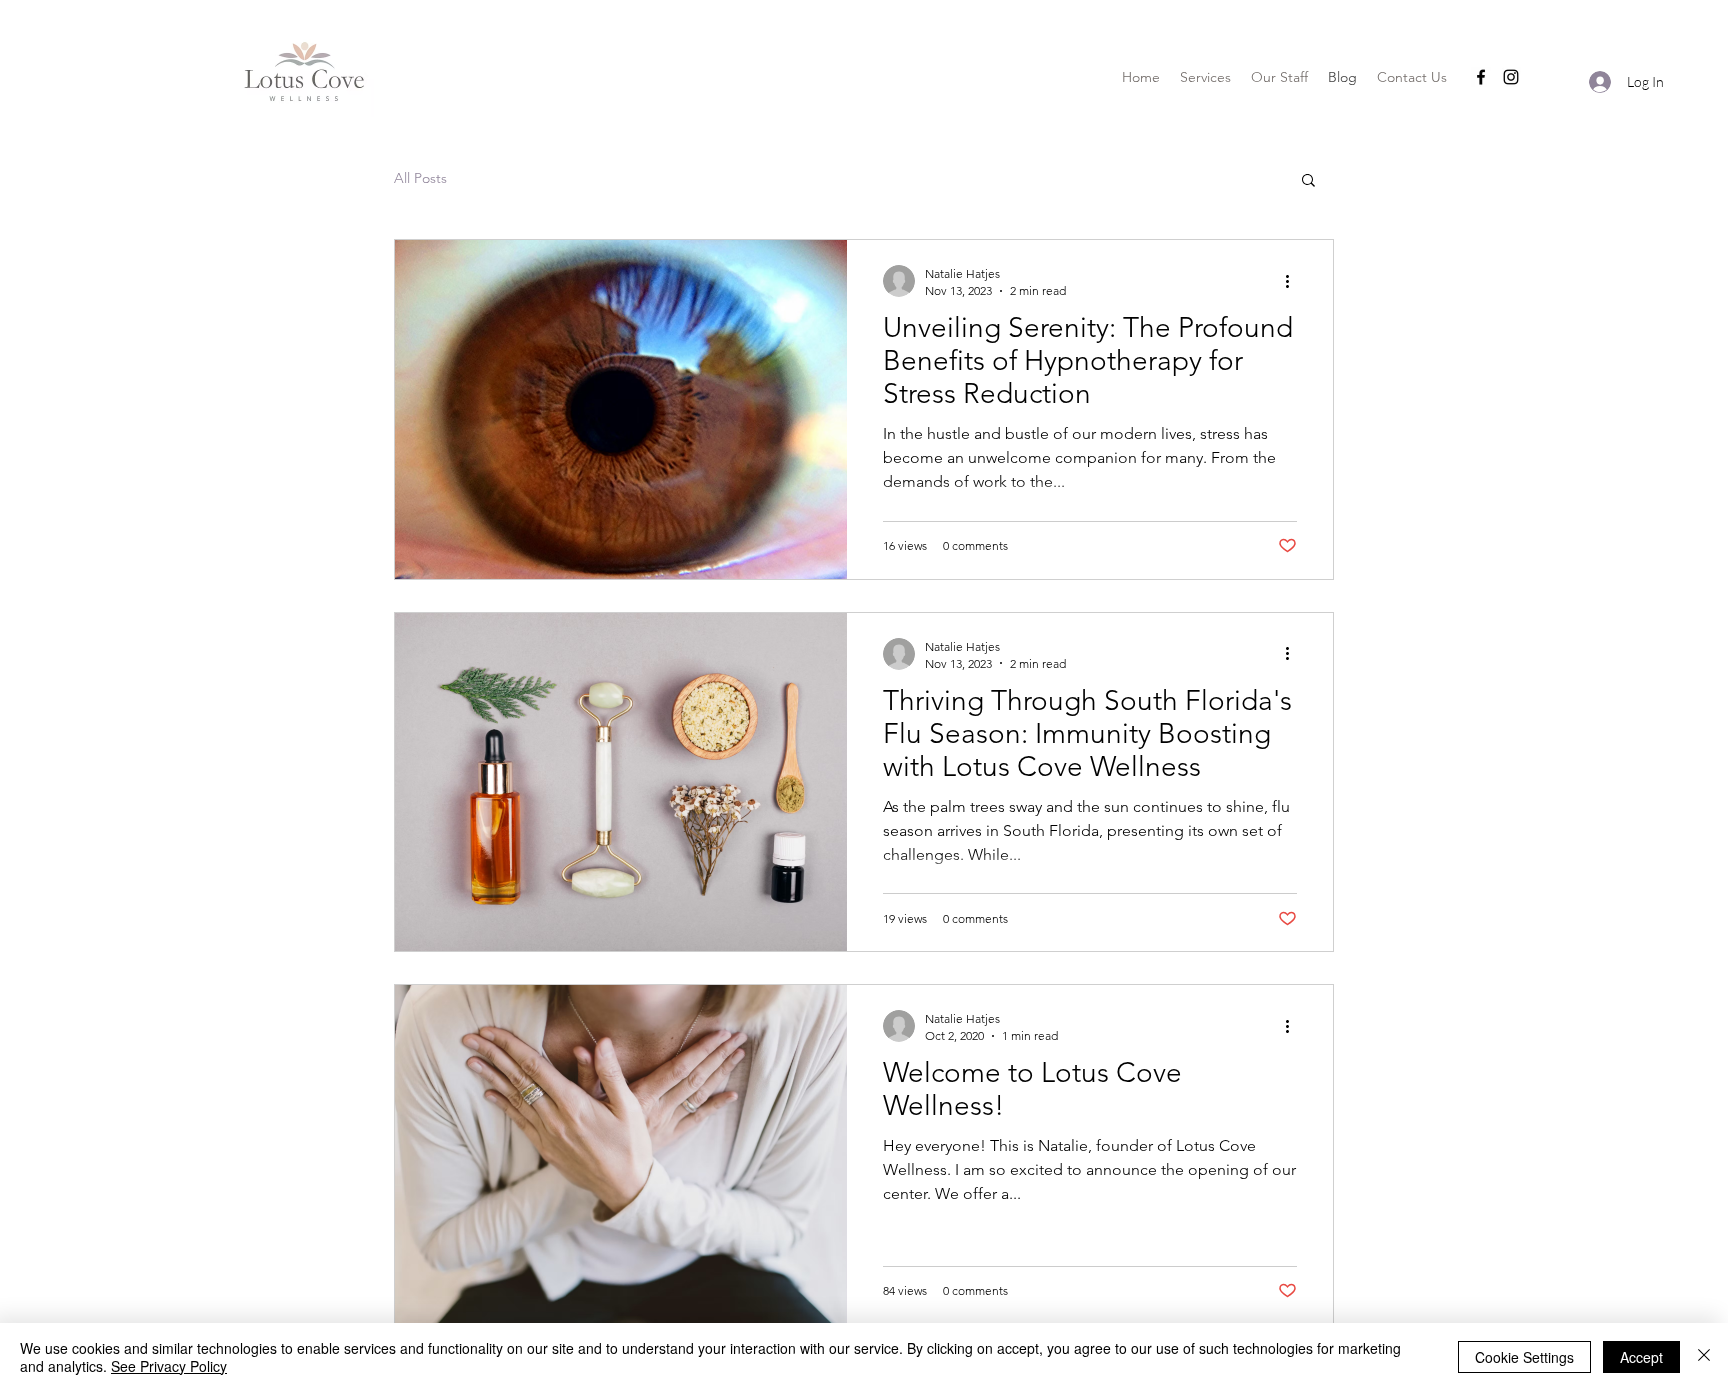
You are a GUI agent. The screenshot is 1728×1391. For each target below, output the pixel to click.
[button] (1308, 181)
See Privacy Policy (169, 1366)
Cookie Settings (1524, 1357)
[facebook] (1481, 77)
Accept (1641, 1357)
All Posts (420, 178)
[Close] (1704, 1357)
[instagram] (1511, 77)
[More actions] (1294, 281)
